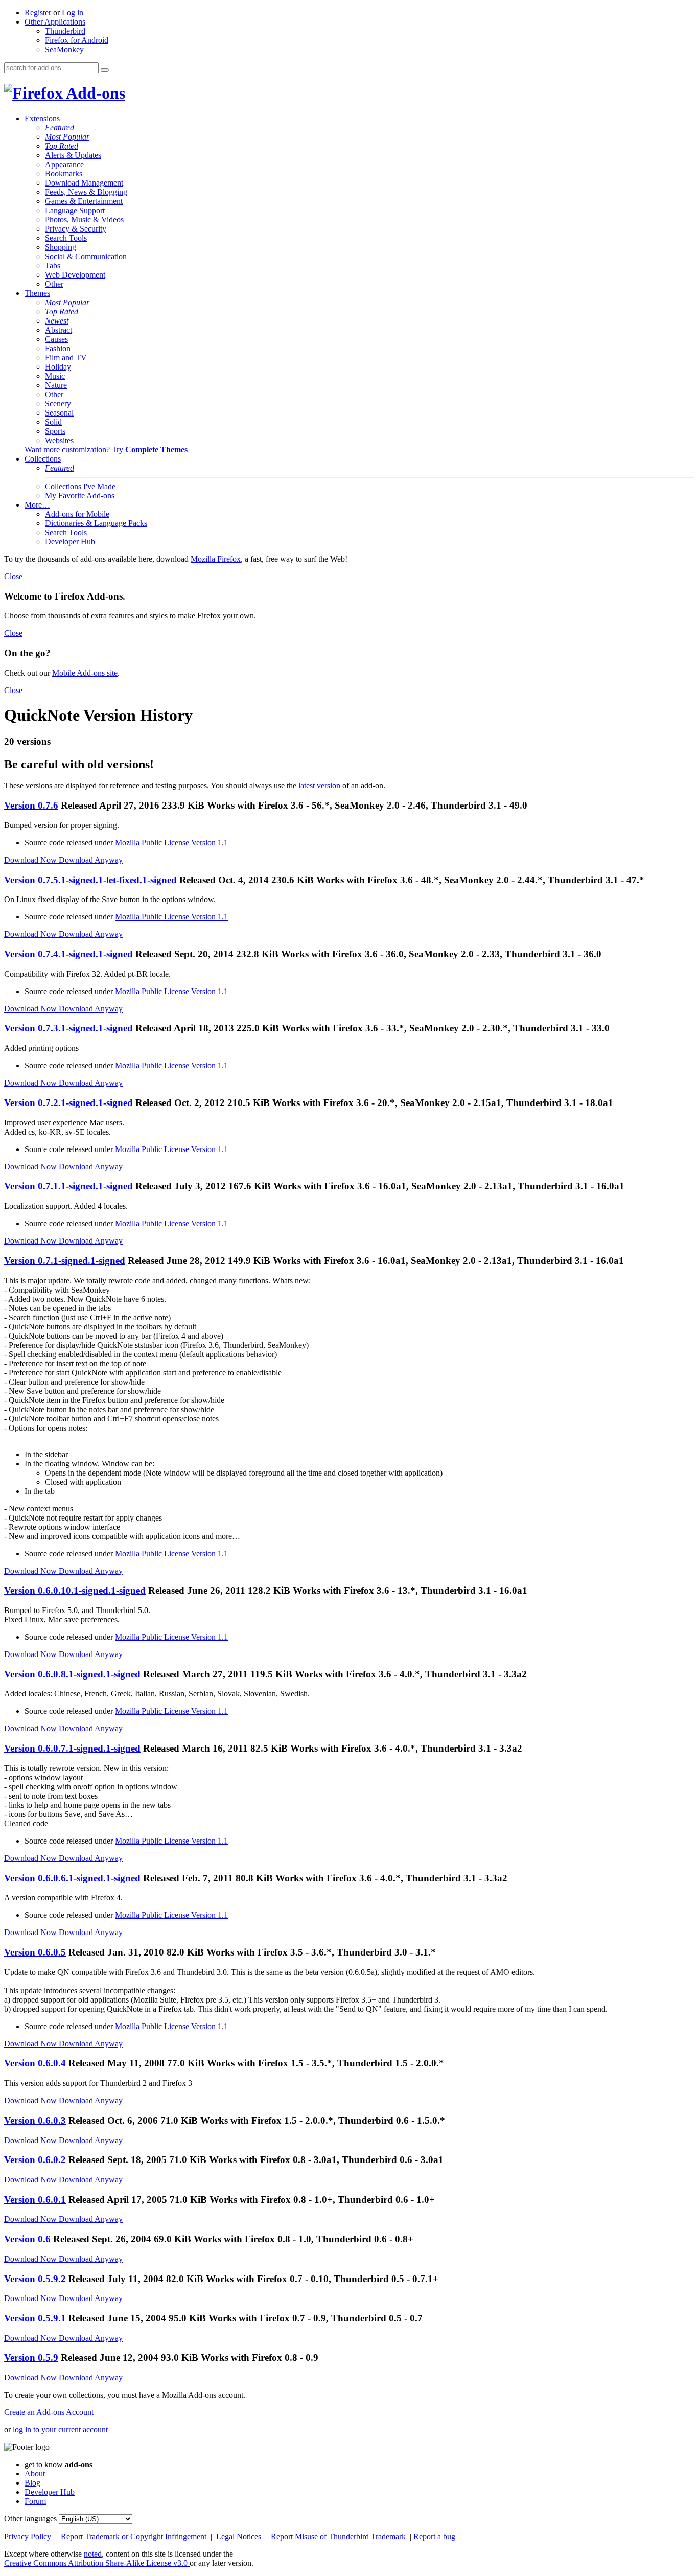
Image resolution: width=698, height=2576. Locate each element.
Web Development (75, 275)
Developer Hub (70, 542)
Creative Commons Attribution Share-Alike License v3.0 (97, 2563)
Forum (35, 2501)
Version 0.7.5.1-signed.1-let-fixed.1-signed (90, 880)
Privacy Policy (29, 2536)
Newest (57, 321)
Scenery (58, 404)
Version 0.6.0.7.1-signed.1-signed (72, 1748)
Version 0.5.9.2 (35, 2279)
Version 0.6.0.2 (35, 2160)
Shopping (61, 247)
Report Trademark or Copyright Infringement (135, 2536)
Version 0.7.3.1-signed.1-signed (68, 1028)
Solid (53, 422)
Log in (73, 13)
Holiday (58, 367)
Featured (60, 128)
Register (38, 13)
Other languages (30, 2518)
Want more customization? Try (106, 450)
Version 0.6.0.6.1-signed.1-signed (72, 1878)
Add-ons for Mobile (77, 514)
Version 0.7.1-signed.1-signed (65, 1261)
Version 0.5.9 (31, 2357)
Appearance (64, 164)
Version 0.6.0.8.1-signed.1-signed (72, 1674)
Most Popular (67, 137)
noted (93, 2554)
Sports (55, 431)
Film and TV (66, 358)
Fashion (58, 348)
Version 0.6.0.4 (35, 2063)
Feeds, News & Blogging (86, 192)
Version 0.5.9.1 (35, 2318)
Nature (56, 385)
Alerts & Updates (73, 155)
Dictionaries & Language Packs (96, 523)
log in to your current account (60, 2430)
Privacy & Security (76, 229)
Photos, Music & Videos (84, 220)
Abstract (59, 330)
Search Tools (66, 238)
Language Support (75, 210)
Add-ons (94, 93)
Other (54, 284)
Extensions (42, 118)
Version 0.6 (27, 2239)
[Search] (105, 70)
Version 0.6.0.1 (35, 2200)
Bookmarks (64, 174)
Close (13, 576)
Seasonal (59, 413)
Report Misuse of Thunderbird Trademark (339, 2536)
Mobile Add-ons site (85, 673)
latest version (319, 785)
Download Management (84, 183)
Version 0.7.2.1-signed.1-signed (68, 1103)
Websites (59, 440)
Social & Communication (86, 256)
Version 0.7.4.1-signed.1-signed (68, 954)
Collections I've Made (80, 486)
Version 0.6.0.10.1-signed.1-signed (75, 1590)
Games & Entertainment (84, 201)
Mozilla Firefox (216, 559)
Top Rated (62, 146)
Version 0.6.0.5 (35, 1952)
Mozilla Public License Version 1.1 (171, 843)
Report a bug (434, 2536)
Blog (32, 2483)
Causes (56, 339)
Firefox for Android (77, 40)
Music (55, 376)
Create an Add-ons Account (49, 2412)
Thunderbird (65, 31)
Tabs (53, 266)
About (35, 2474)
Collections (43, 459)
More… (37, 505)
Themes (37, 293)
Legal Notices (240, 2536)
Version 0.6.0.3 (35, 2120)
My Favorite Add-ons (80, 496)
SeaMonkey (64, 49)
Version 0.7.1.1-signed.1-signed (68, 1186)
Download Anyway (91, 860)
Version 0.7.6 (31, 805)
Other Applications (55, 22)
